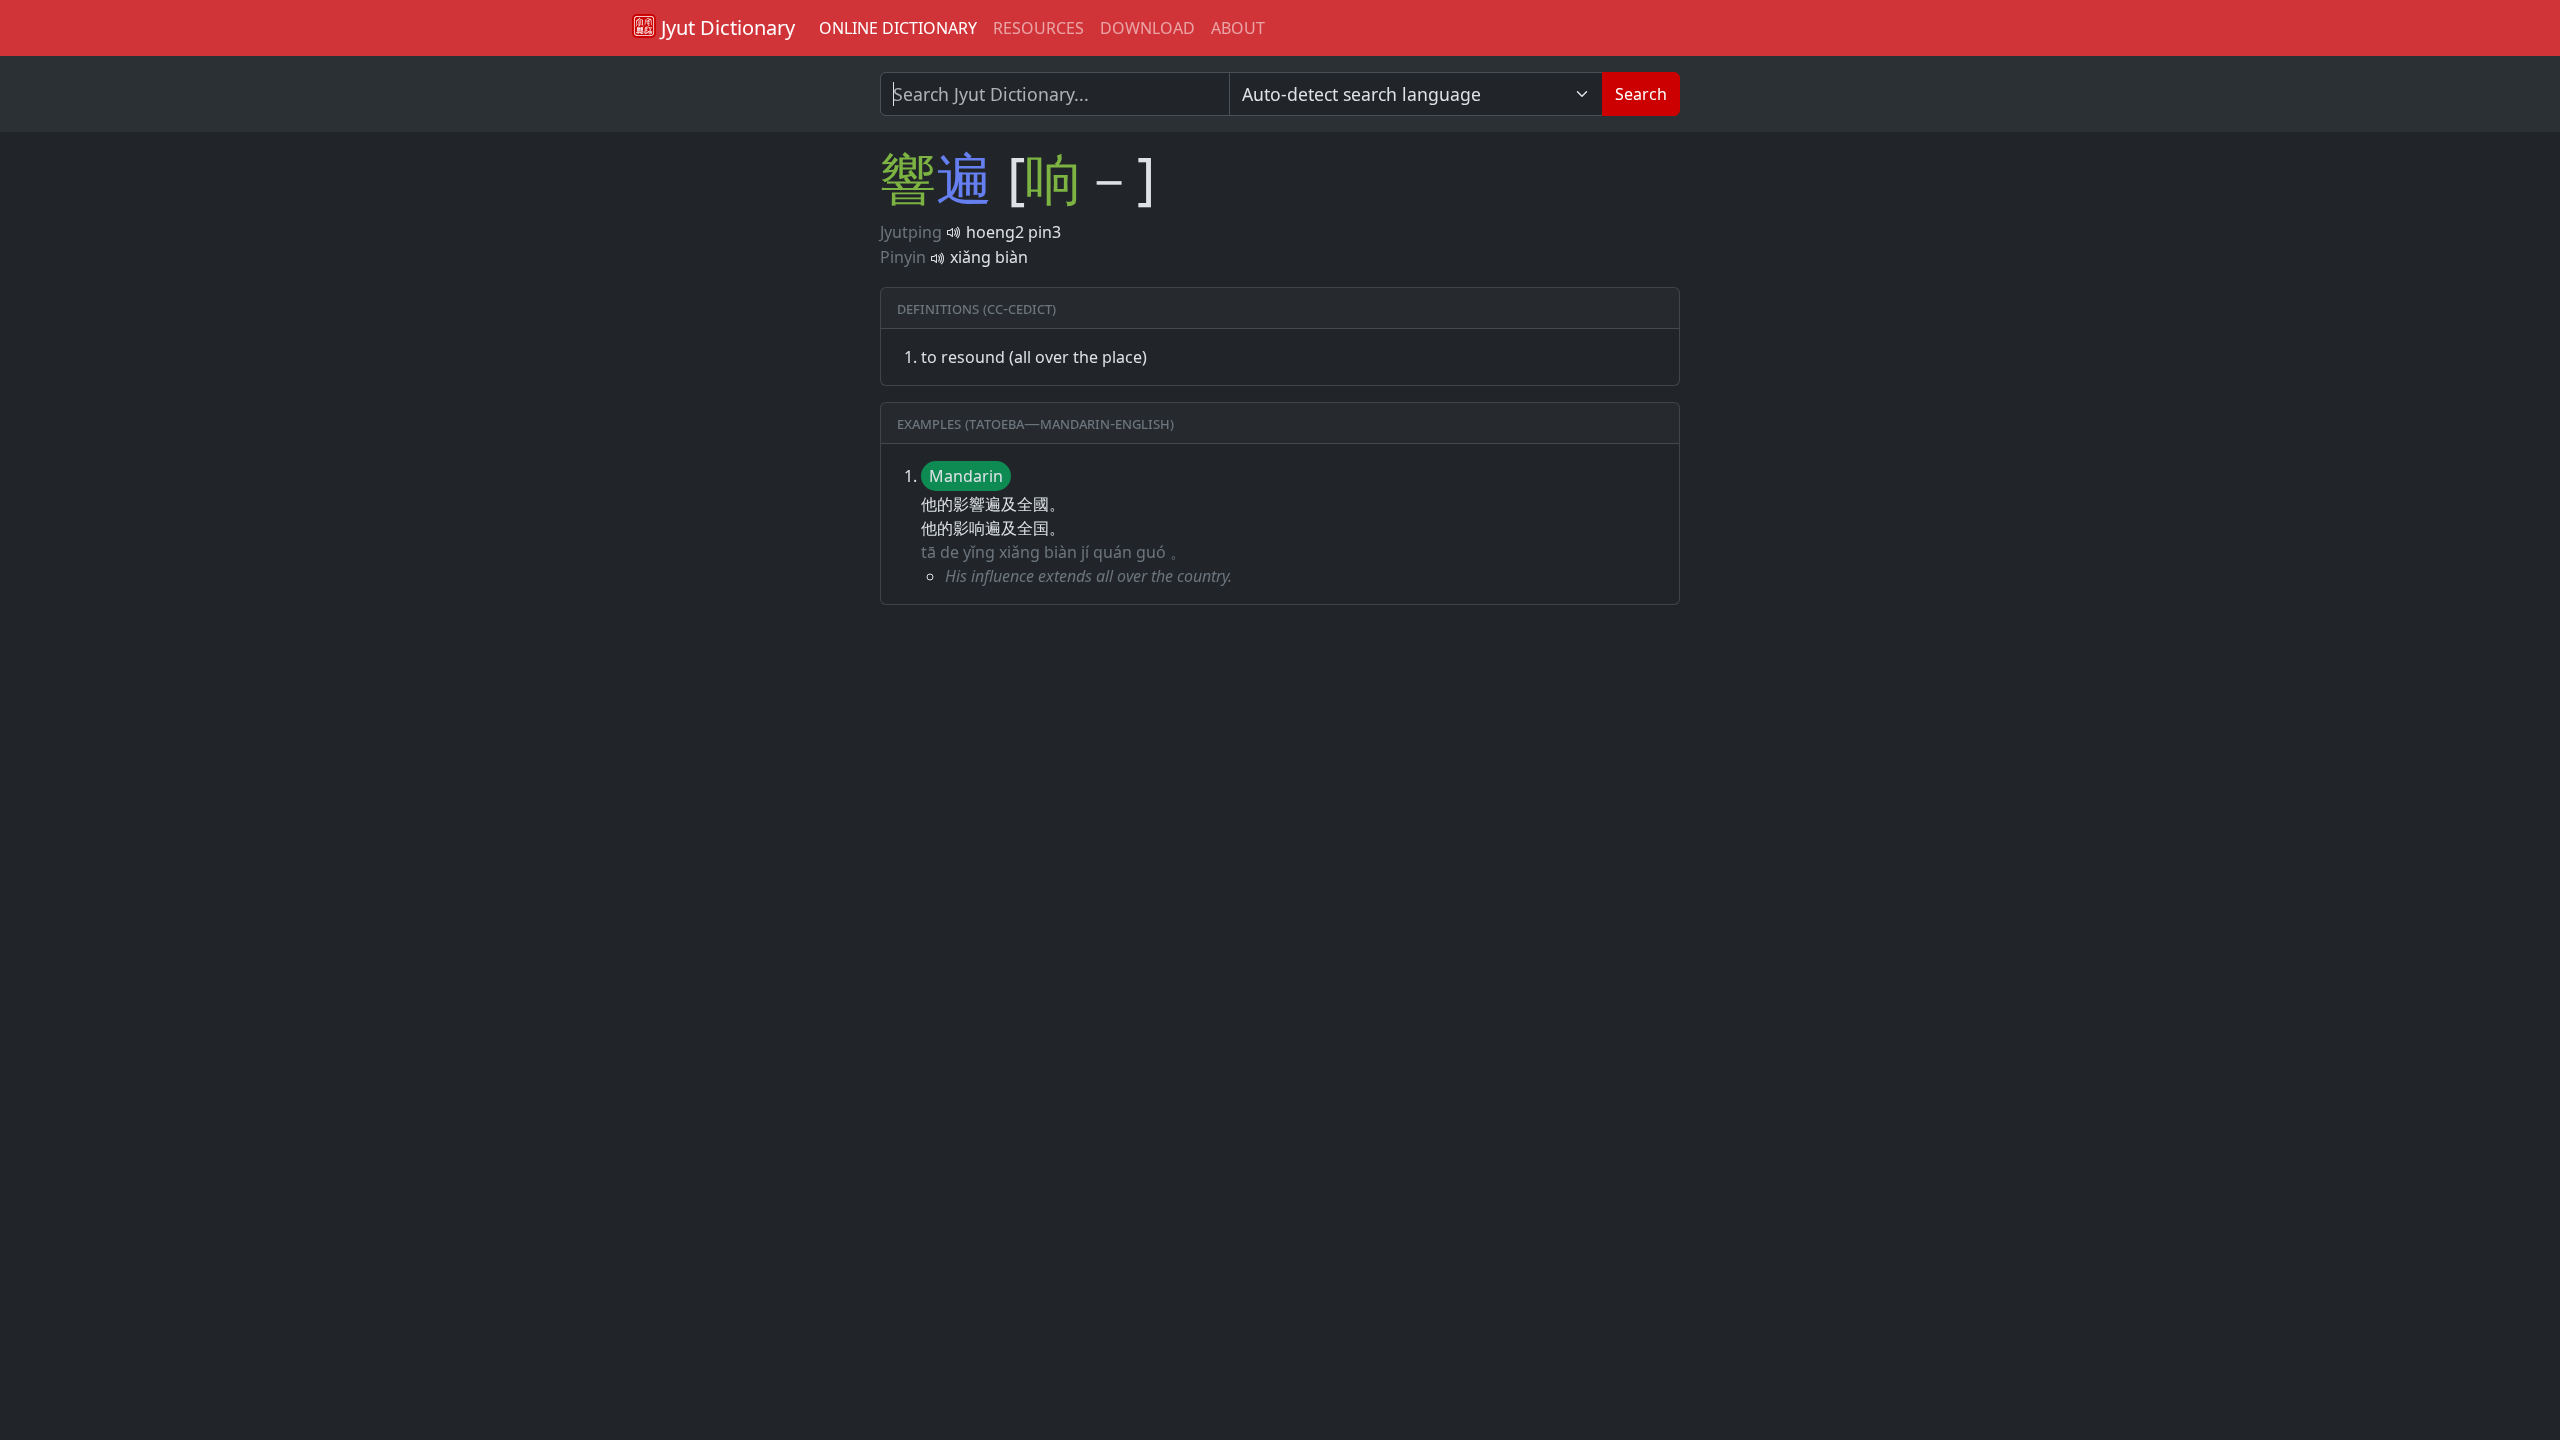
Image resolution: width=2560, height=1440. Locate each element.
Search (1641, 94)
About (1238, 28)
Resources (1038, 28)
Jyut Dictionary (725, 27)
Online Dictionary (898, 28)
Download (1147, 28)
